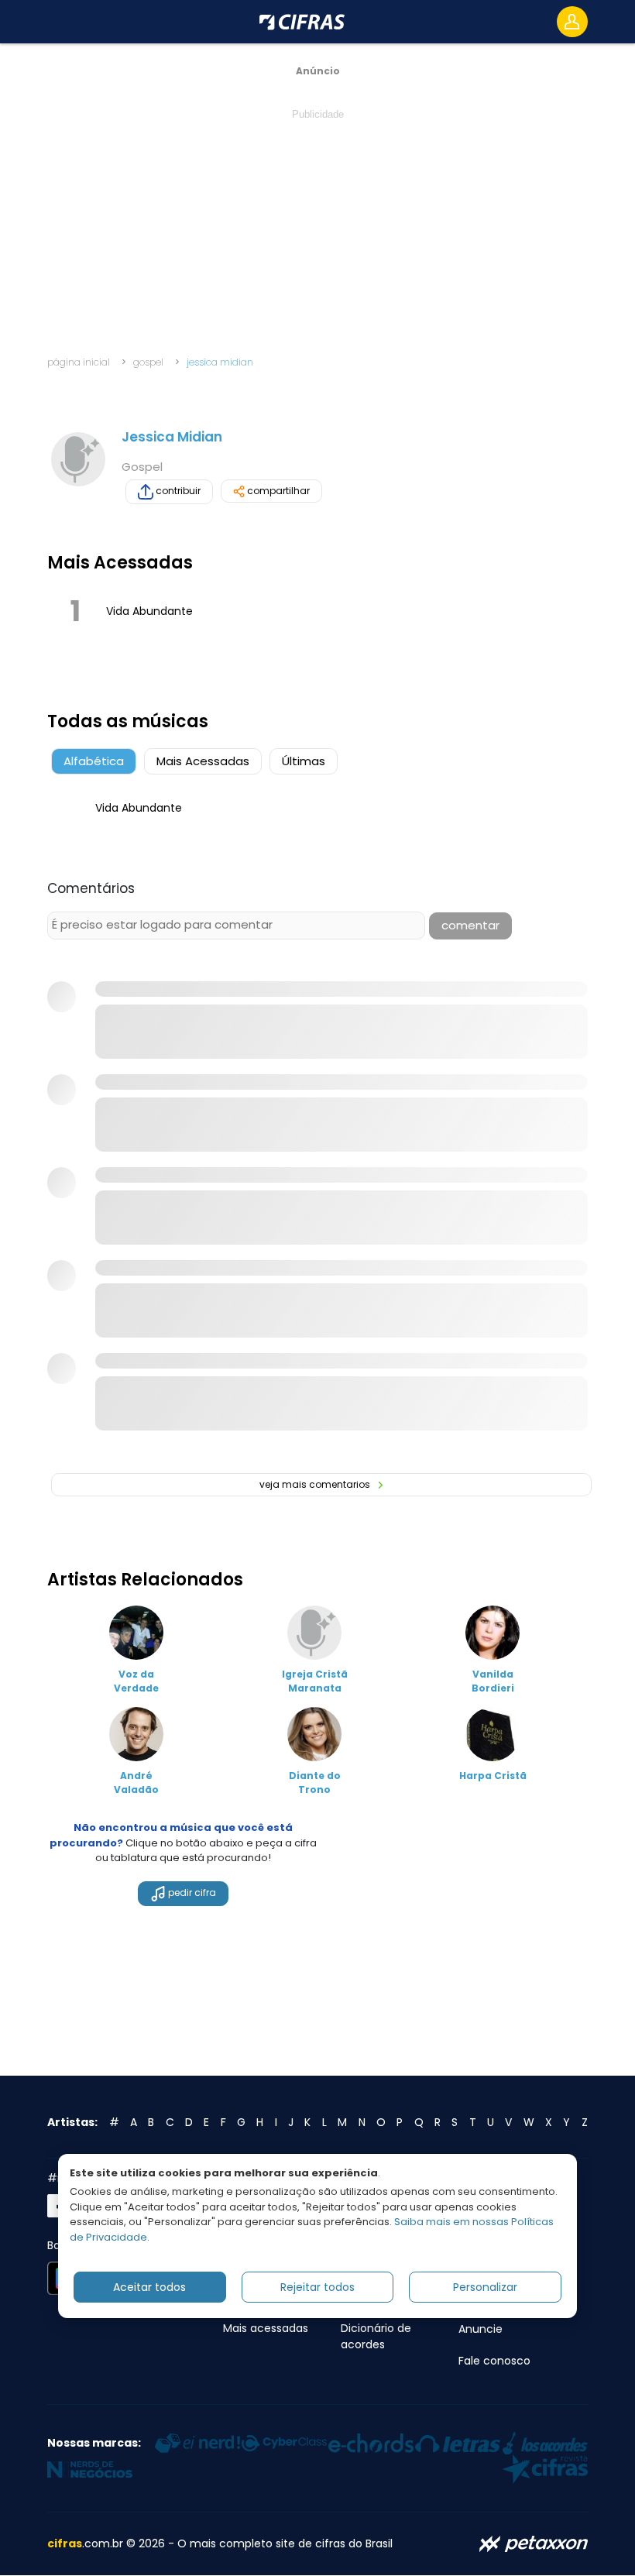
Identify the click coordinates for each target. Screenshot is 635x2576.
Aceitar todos (149, 2287)
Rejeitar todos (317, 2287)
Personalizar (485, 2287)
